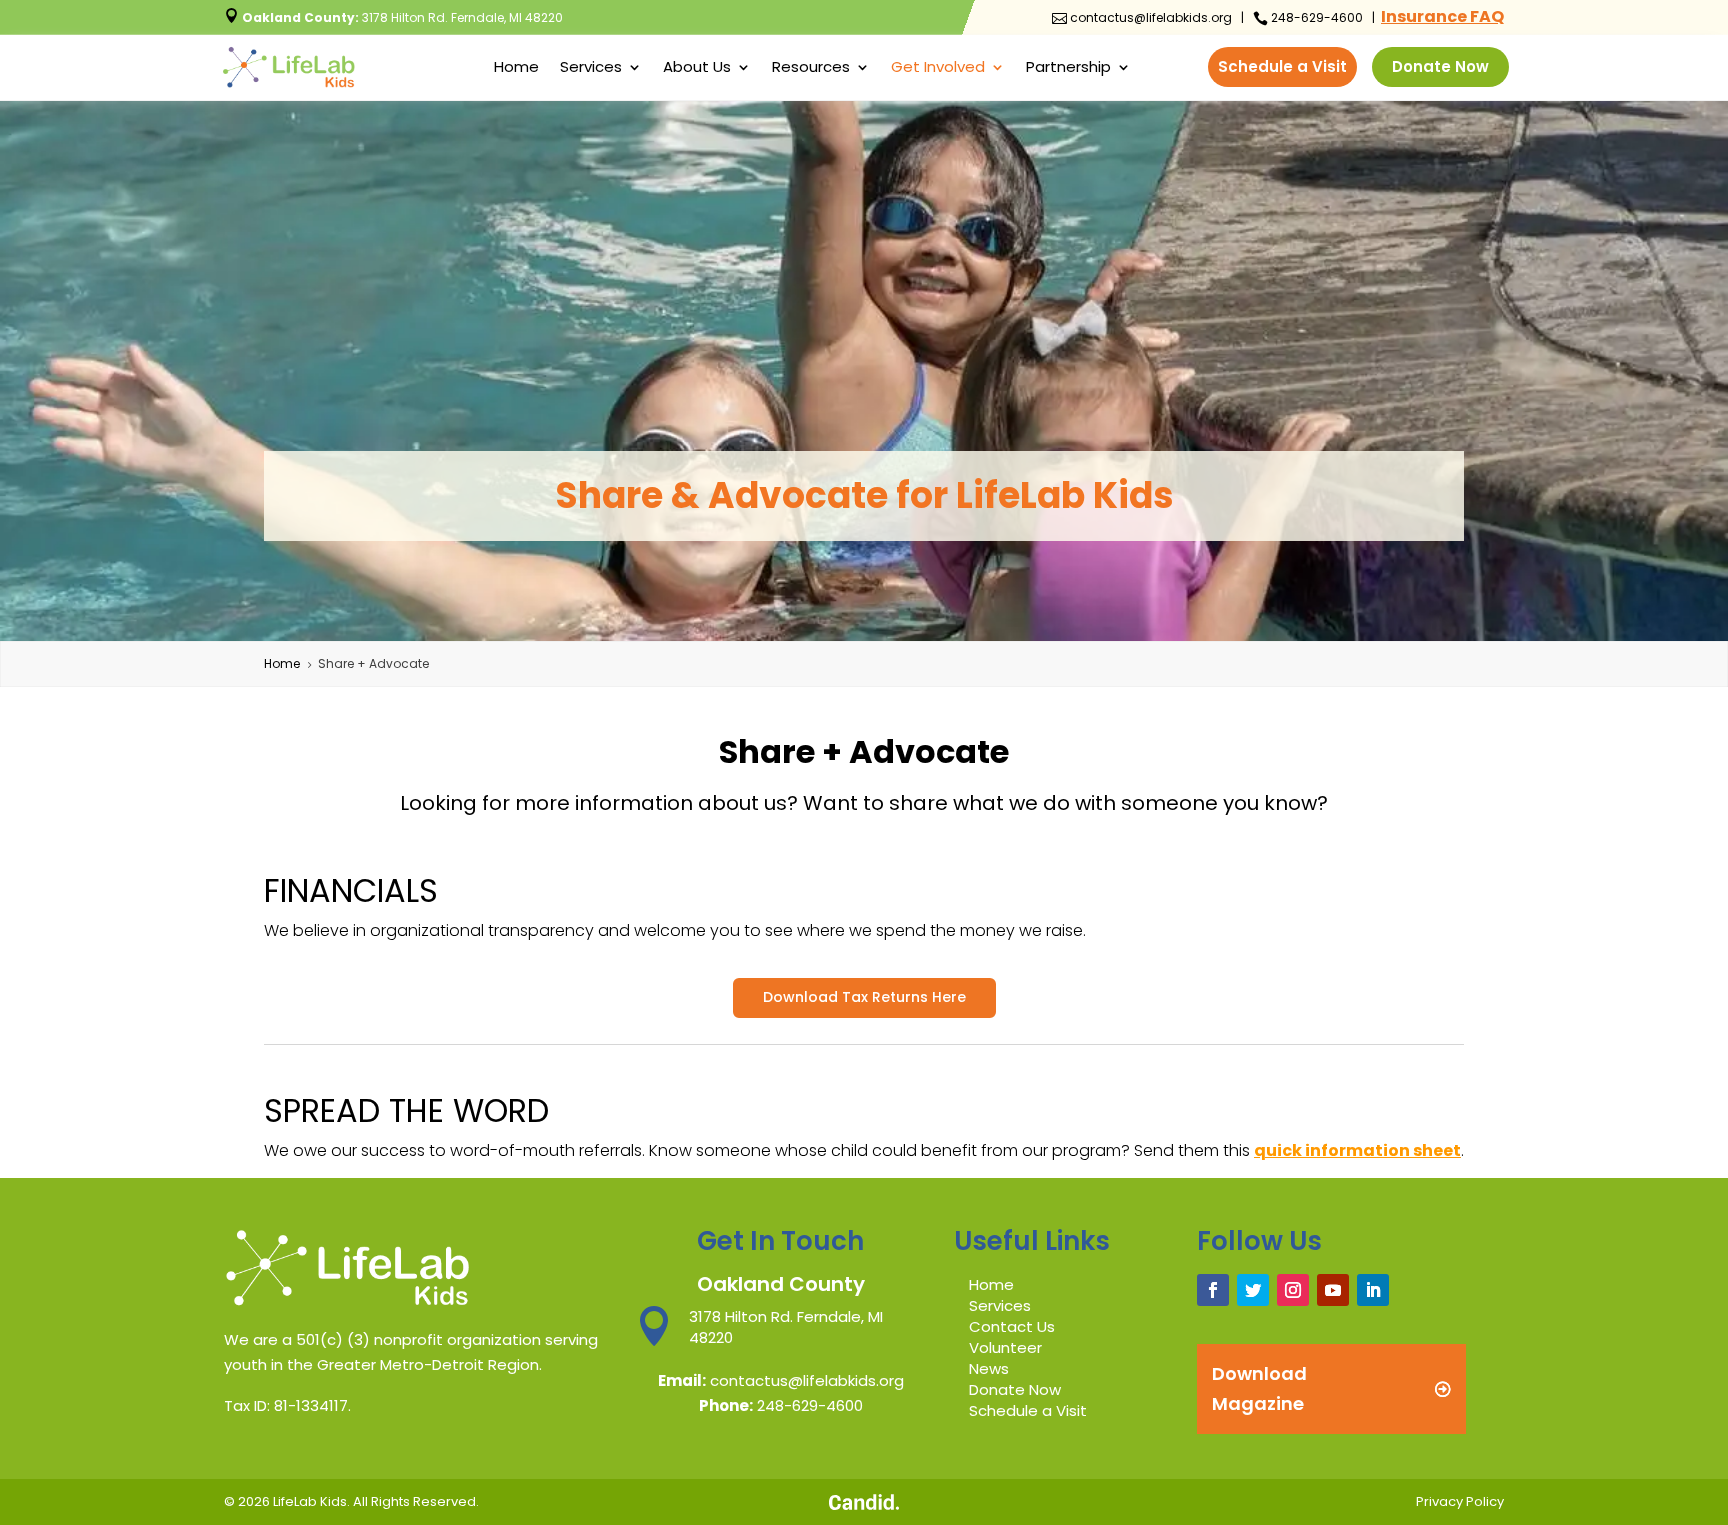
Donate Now (1440, 66)
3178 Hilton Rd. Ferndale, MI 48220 (393, 17)
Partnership (1068, 68)
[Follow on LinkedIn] (1373, 1290)
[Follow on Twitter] (1253, 1290)
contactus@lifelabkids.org (1142, 17)
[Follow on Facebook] (1213, 1290)
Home (516, 68)
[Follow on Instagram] (1293, 1290)
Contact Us (1012, 1326)
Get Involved (938, 68)
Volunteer (1005, 1347)
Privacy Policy (1460, 1501)
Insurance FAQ (1442, 16)
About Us (697, 68)
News (989, 1368)
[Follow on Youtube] (1333, 1290)
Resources (811, 68)
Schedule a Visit (1282, 66)
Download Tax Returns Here (864, 997)
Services (591, 68)
